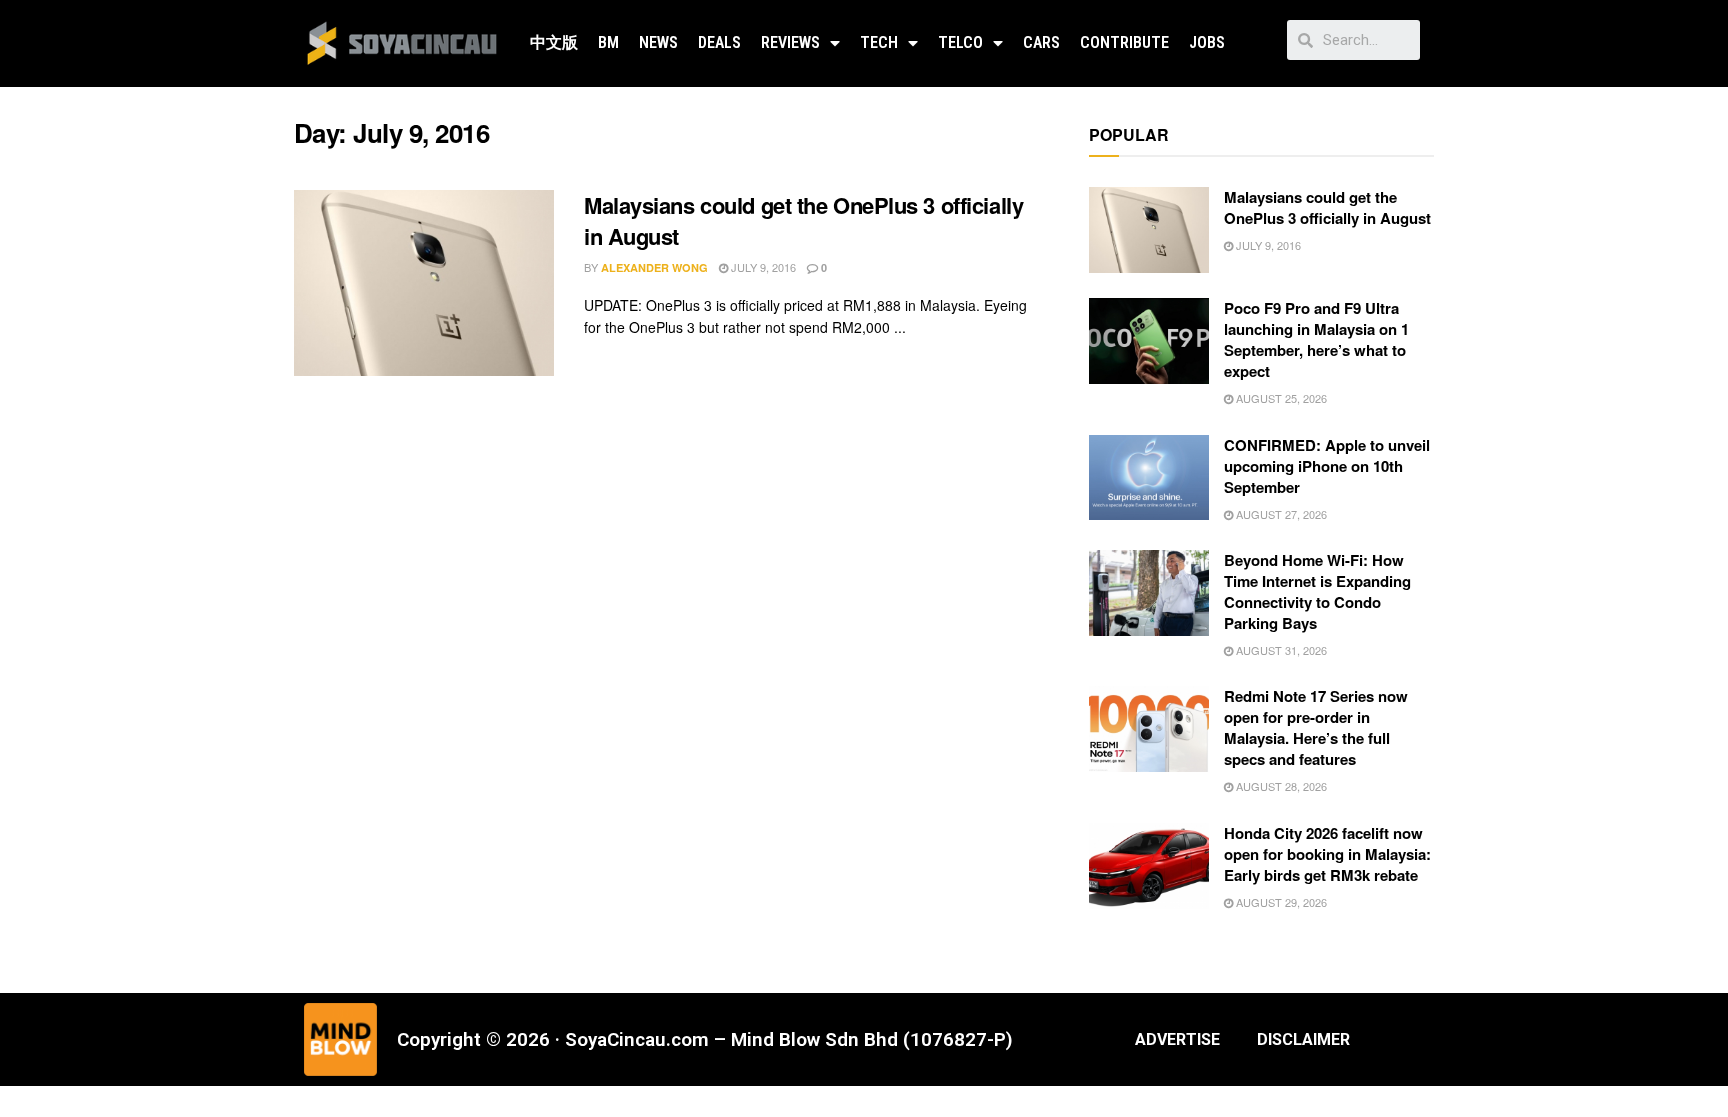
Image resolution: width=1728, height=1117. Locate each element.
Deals (719, 42)
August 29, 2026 (1280, 902)
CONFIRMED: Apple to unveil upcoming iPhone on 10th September (1327, 466)
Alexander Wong (654, 267)
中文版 (554, 42)
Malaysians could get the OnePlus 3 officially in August (803, 220)
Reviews (790, 42)
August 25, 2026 (1280, 398)
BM (608, 42)
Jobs (1207, 42)
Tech (879, 42)
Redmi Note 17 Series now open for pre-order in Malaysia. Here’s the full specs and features (1316, 727)
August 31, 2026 (1280, 650)
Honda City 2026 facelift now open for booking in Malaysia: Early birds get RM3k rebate (1327, 854)
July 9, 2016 (762, 267)
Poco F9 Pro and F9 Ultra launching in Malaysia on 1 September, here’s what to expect (1316, 339)
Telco (960, 42)
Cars (1041, 42)
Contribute (1124, 42)
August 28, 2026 (1280, 786)
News (658, 42)
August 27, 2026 (1280, 514)
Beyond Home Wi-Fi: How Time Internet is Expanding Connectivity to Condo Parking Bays (1317, 591)
